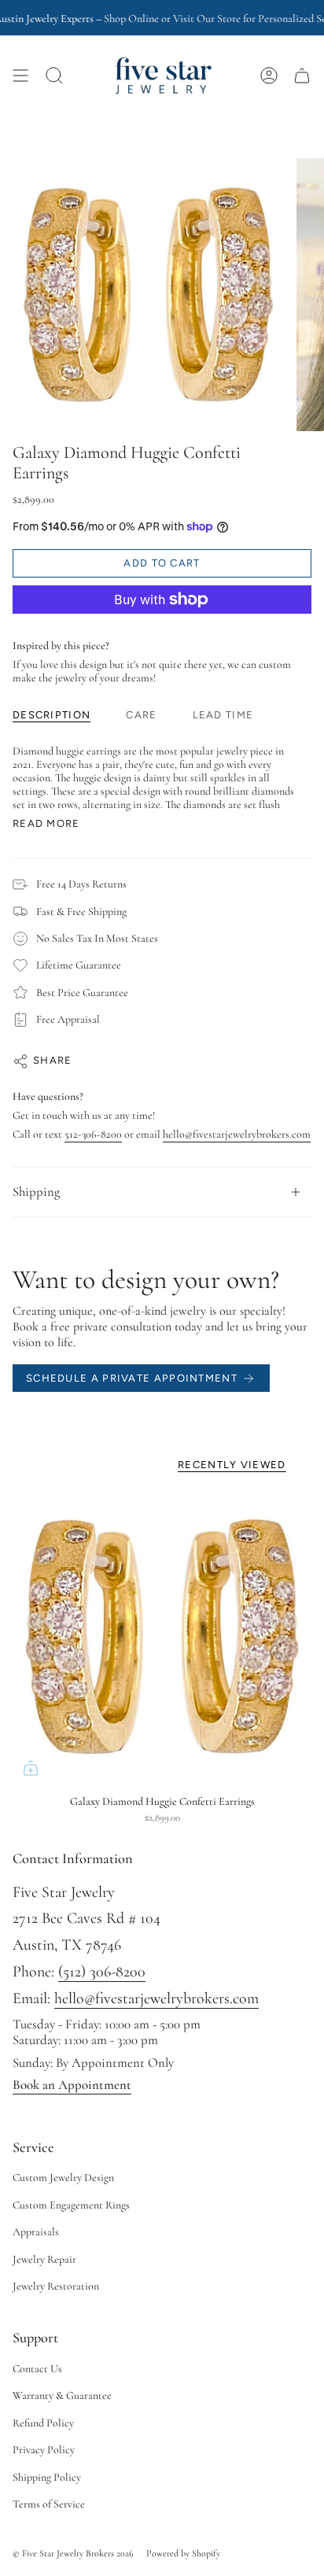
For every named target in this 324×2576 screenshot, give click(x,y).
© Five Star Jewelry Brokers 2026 (73, 2553)
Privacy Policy (44, 2450)
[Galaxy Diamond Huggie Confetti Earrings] (162, 1637)
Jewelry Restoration (56, 2286)
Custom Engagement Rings (71, 2205)
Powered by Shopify (183, 2553)
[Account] (269, 76)
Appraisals (36, 2232)
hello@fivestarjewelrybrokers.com (237, 1134)
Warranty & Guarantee (62, 2395)
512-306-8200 (93, 1134)
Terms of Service (49, 2504)
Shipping (36, 1192)
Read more (46, 823)
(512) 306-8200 (102, 1972)
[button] (54, 76)
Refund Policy (43, 2423)
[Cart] (302, 76)
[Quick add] (31, 1768)
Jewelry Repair (44, 2259)
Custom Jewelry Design (63, 2177)
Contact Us (37, 2369)
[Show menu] (20, 76)
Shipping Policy (47, 2477)
